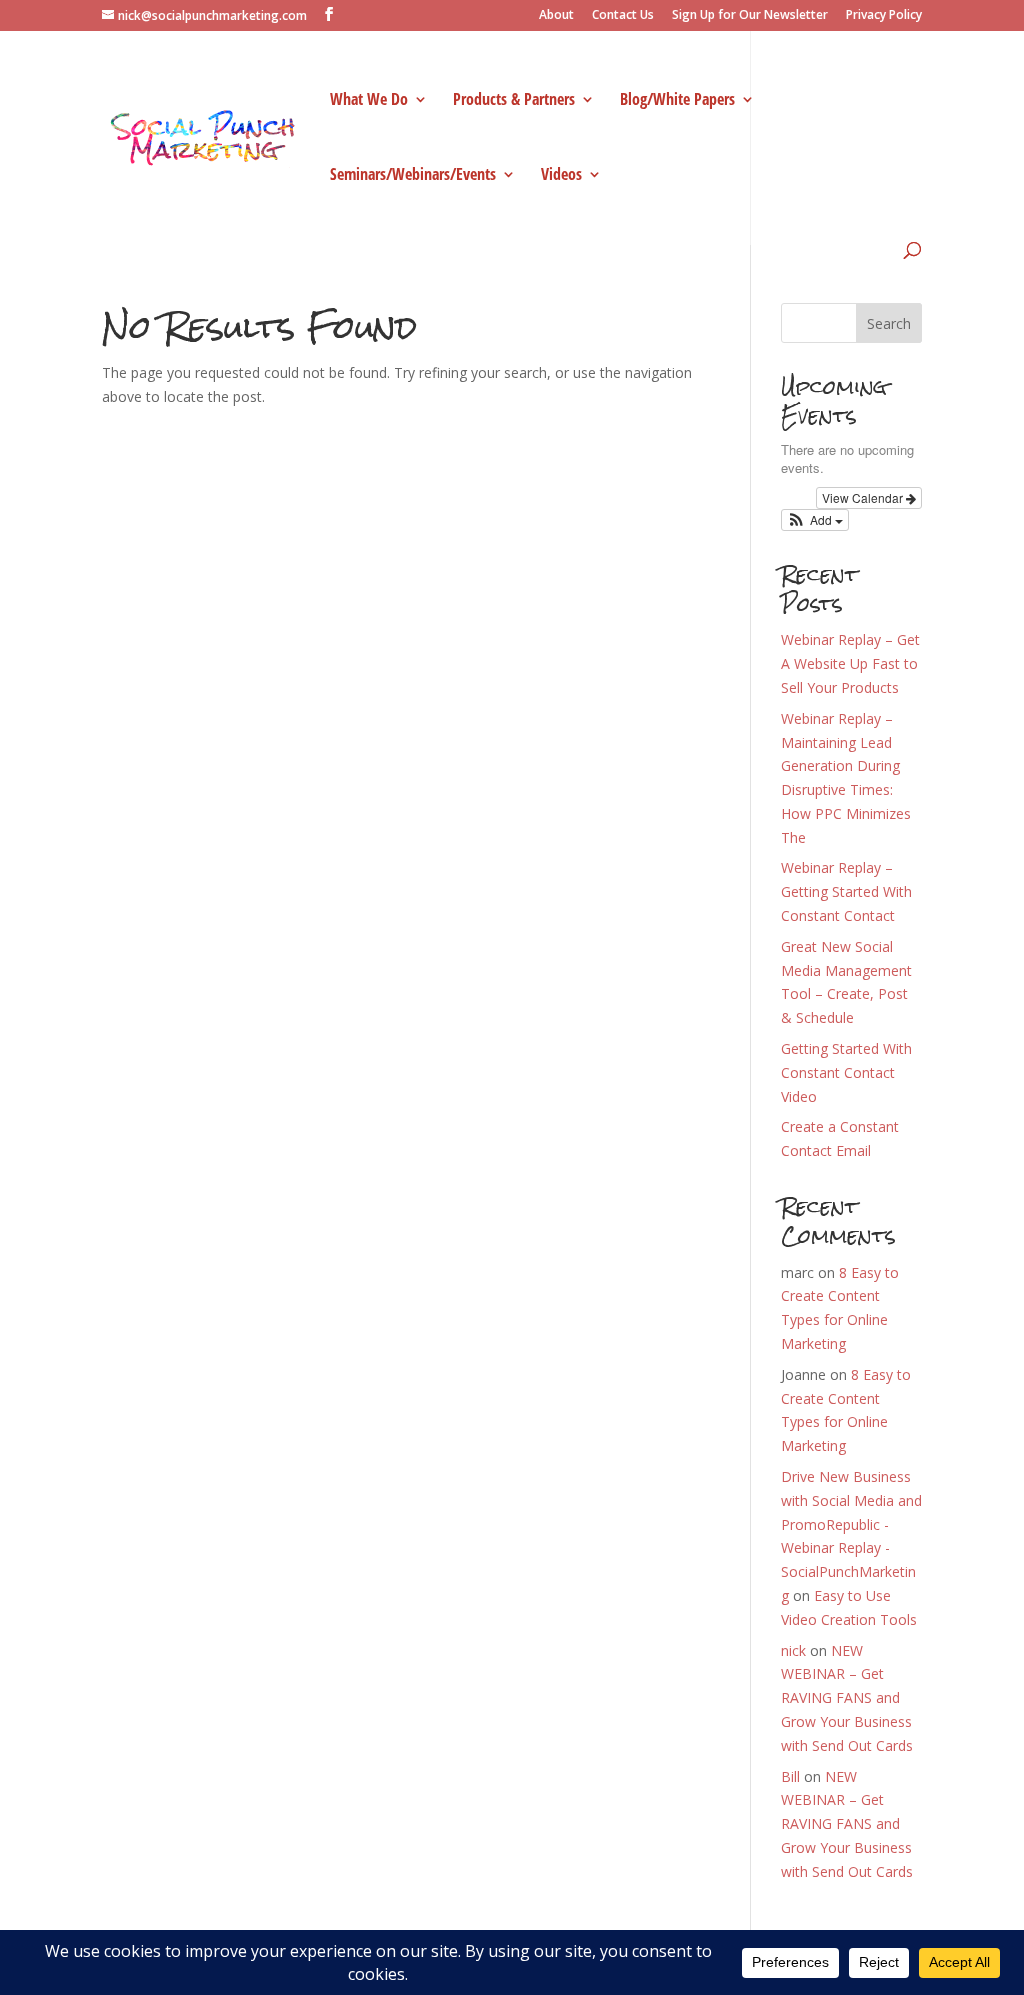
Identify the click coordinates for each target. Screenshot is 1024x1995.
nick (793, 1650)
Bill (790, 1776)
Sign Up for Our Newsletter (750, 16)
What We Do (369, 101)
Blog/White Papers (677, 101)
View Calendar (864, 497)
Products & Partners (514, 101)
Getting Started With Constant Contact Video (846, 1072)
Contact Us (623, 16)
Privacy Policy (884, 16)
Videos (561, 176)
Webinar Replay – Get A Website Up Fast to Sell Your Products (850, 663)
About (556, 16)
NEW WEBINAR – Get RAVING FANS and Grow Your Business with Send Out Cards (847, 1698)
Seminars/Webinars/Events (413, 176)
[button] (815, 520)
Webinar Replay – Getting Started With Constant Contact (846, 891)
